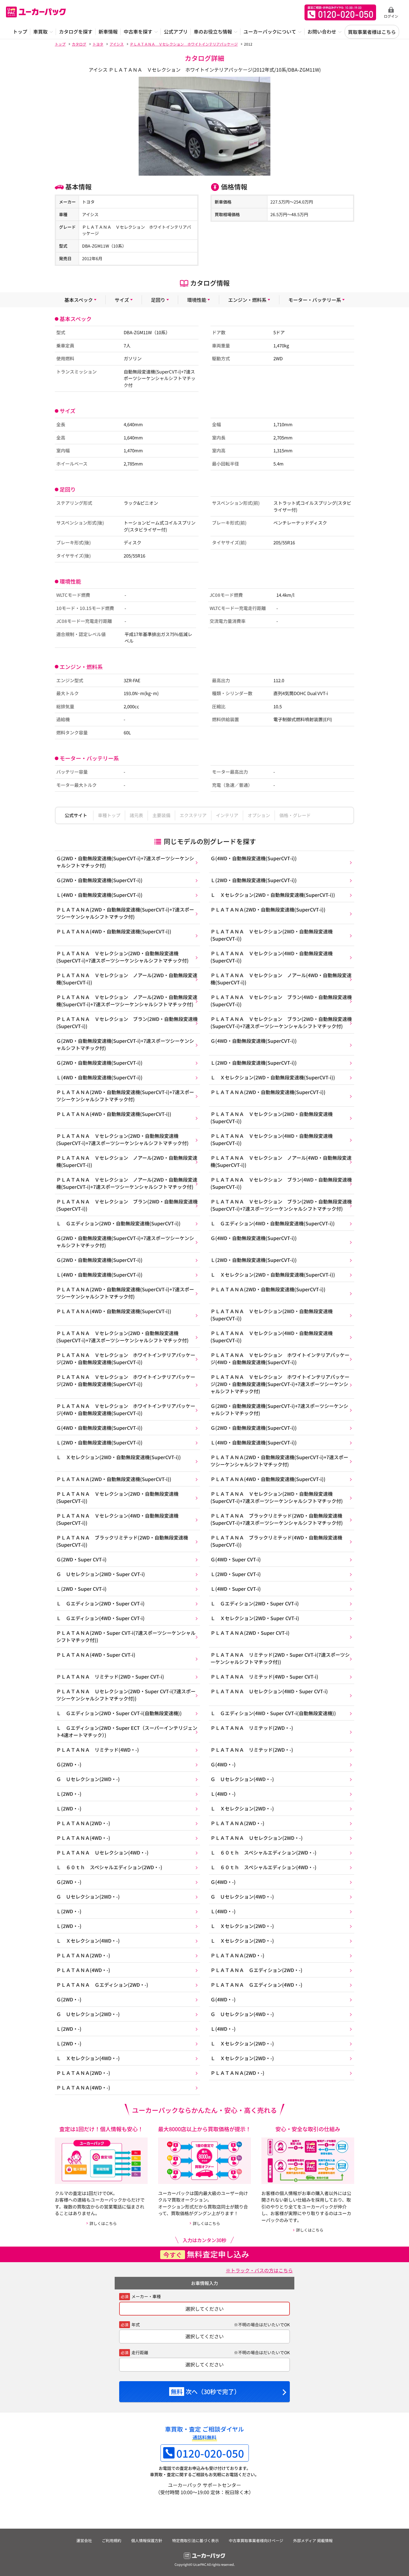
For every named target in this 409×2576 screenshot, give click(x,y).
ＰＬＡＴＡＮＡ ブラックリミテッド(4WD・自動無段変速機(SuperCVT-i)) (276, 1541)
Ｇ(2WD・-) (69, 1764)
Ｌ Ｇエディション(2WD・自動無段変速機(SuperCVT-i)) (118, 1223)
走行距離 (140, 2352)
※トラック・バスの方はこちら (259, 2270)
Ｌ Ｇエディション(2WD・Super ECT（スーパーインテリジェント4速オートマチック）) (127, 1731)
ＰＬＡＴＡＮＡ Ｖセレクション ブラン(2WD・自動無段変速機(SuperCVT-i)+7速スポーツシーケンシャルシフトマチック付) (281, 1022)
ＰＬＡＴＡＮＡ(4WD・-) (83, 1838)
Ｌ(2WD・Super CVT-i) (236, 1574)
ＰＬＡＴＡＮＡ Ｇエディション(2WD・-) (256, 1970)
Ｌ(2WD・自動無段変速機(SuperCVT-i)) (254, 880)
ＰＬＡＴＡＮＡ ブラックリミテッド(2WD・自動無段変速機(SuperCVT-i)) (122, 1541)
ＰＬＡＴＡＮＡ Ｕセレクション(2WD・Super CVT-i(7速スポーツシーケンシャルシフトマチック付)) (126, 1695)
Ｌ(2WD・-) (69, 1794)
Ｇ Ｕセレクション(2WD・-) (88, 1779)
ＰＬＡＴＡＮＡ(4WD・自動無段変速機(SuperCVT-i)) (114, 931)
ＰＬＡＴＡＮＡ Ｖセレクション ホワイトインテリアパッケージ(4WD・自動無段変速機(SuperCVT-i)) (280, 1358)
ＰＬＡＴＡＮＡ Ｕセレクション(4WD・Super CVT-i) (269, 1691)
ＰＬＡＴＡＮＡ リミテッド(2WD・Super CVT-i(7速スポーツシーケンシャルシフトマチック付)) (280, 1658)
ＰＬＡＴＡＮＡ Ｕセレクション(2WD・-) (257, 1838)
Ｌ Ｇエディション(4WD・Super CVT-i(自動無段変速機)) (273, 1713)
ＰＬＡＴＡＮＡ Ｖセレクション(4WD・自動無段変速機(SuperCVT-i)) (272, 957)
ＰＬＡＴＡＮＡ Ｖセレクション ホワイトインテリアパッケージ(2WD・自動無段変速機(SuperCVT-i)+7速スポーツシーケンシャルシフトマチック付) (280, 1384)
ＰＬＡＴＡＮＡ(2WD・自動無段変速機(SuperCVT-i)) (268, 909)
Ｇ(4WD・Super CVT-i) (236, 1559)
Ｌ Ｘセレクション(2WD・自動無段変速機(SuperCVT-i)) (273, 895)
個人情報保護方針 (147, 2540)
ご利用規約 (112, 2540)
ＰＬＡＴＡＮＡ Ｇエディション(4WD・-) (256, 1985)
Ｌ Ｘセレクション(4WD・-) (88, 1941)
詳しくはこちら (103, 2223)
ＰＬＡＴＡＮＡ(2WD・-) (83, 1823)
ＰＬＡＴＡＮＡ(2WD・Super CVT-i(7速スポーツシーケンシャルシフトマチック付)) (126, 1636)
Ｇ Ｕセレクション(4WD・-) (242, 1779)
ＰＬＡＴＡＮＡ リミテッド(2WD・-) (252, 1728)
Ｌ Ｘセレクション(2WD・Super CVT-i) (255, 1618)
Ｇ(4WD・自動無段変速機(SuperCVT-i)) (254, 858)
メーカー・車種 (146, 2296)
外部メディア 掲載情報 (313, 2540)
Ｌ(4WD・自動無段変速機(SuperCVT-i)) (99, 895)
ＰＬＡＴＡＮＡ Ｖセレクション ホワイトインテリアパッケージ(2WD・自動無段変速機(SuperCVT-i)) (126, 1358)
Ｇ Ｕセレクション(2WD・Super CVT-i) (101, 1574)
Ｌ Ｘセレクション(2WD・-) (242, 1808)
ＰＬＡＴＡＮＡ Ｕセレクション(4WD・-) (102, 1852)
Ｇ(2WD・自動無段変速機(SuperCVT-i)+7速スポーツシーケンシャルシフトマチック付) (125, 862)
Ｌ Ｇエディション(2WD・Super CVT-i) (100, 1603)
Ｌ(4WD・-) (223, 1794)
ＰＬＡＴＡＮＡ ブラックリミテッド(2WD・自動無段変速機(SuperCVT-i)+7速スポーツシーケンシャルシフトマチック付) (277, 1519)
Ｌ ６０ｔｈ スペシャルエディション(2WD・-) (263, 1852)
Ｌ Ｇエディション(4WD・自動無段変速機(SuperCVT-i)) (273, 1223)
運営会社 (84, 2540)
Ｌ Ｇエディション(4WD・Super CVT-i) (100, 1618)
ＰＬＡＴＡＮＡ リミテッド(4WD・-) (98, 1750)
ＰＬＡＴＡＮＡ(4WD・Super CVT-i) (96, 1655)
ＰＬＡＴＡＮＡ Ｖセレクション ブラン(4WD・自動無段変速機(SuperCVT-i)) (281, 1001)
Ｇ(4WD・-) (223, 1764)
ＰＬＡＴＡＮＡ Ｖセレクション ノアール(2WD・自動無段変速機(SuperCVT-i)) (127, 979)
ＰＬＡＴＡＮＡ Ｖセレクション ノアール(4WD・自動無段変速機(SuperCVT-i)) (281, 979)
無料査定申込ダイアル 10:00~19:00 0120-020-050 (340, 12)
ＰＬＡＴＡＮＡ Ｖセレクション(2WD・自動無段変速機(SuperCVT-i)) (272, 935)
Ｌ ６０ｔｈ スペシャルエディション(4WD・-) (263, 1867)
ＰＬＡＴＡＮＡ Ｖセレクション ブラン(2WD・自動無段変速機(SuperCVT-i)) (127, 1022)
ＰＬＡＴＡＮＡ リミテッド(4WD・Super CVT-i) (264, 1676)
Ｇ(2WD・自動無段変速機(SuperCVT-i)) (99, 880)
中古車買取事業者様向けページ (256, 2540)
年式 (136, 2325)
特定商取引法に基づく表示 (196, 2540)
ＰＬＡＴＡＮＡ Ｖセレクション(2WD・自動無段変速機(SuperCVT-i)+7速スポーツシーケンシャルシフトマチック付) (122, 957)
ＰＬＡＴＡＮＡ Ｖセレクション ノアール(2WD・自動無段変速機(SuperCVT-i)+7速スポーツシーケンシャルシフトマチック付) (127, 1001)
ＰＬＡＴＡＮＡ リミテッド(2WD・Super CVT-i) (110, 1676)
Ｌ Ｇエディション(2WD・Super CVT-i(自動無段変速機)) (119, 1713)
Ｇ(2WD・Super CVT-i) (81, 1559)
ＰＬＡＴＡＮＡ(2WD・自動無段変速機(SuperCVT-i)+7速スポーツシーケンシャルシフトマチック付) (125, 913)
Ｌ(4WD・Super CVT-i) (236, 1589)
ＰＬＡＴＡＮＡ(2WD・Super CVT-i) (250, 1633)
